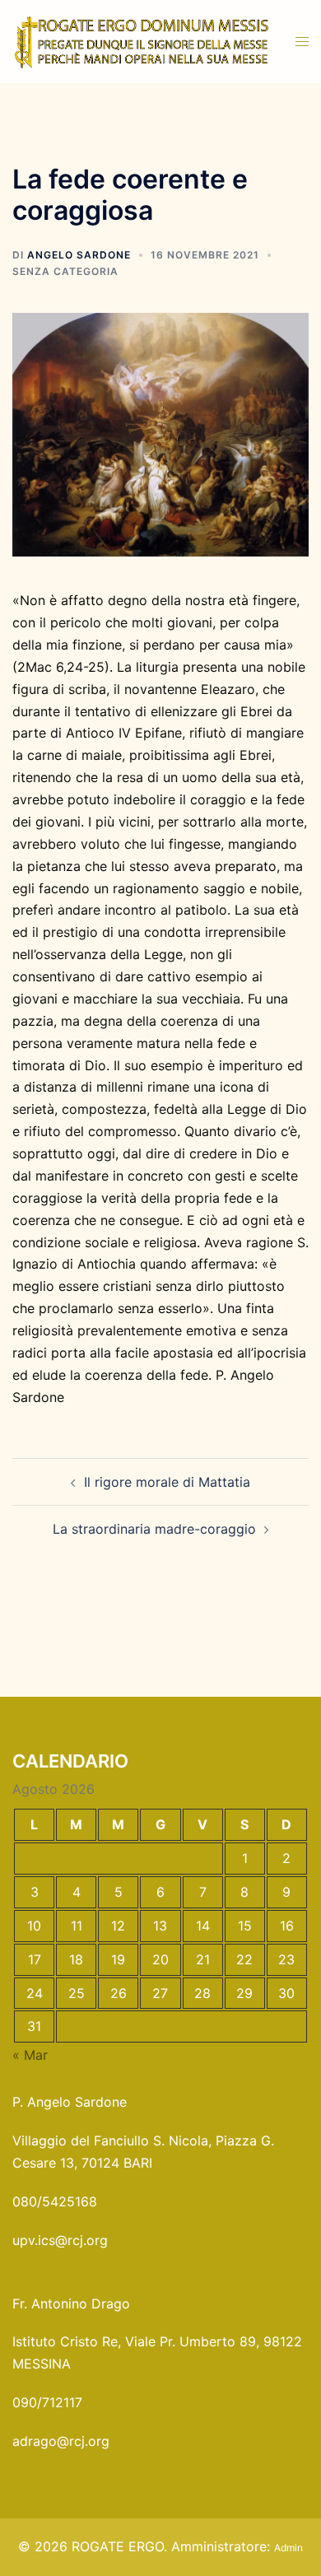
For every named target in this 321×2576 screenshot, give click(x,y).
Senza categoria (65, 271)
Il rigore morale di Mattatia (167, 1482)
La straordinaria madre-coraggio (154, 1529)
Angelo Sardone (79, 255)
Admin (288, 2548)
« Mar (30, 2055)
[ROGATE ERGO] (142, 40)
